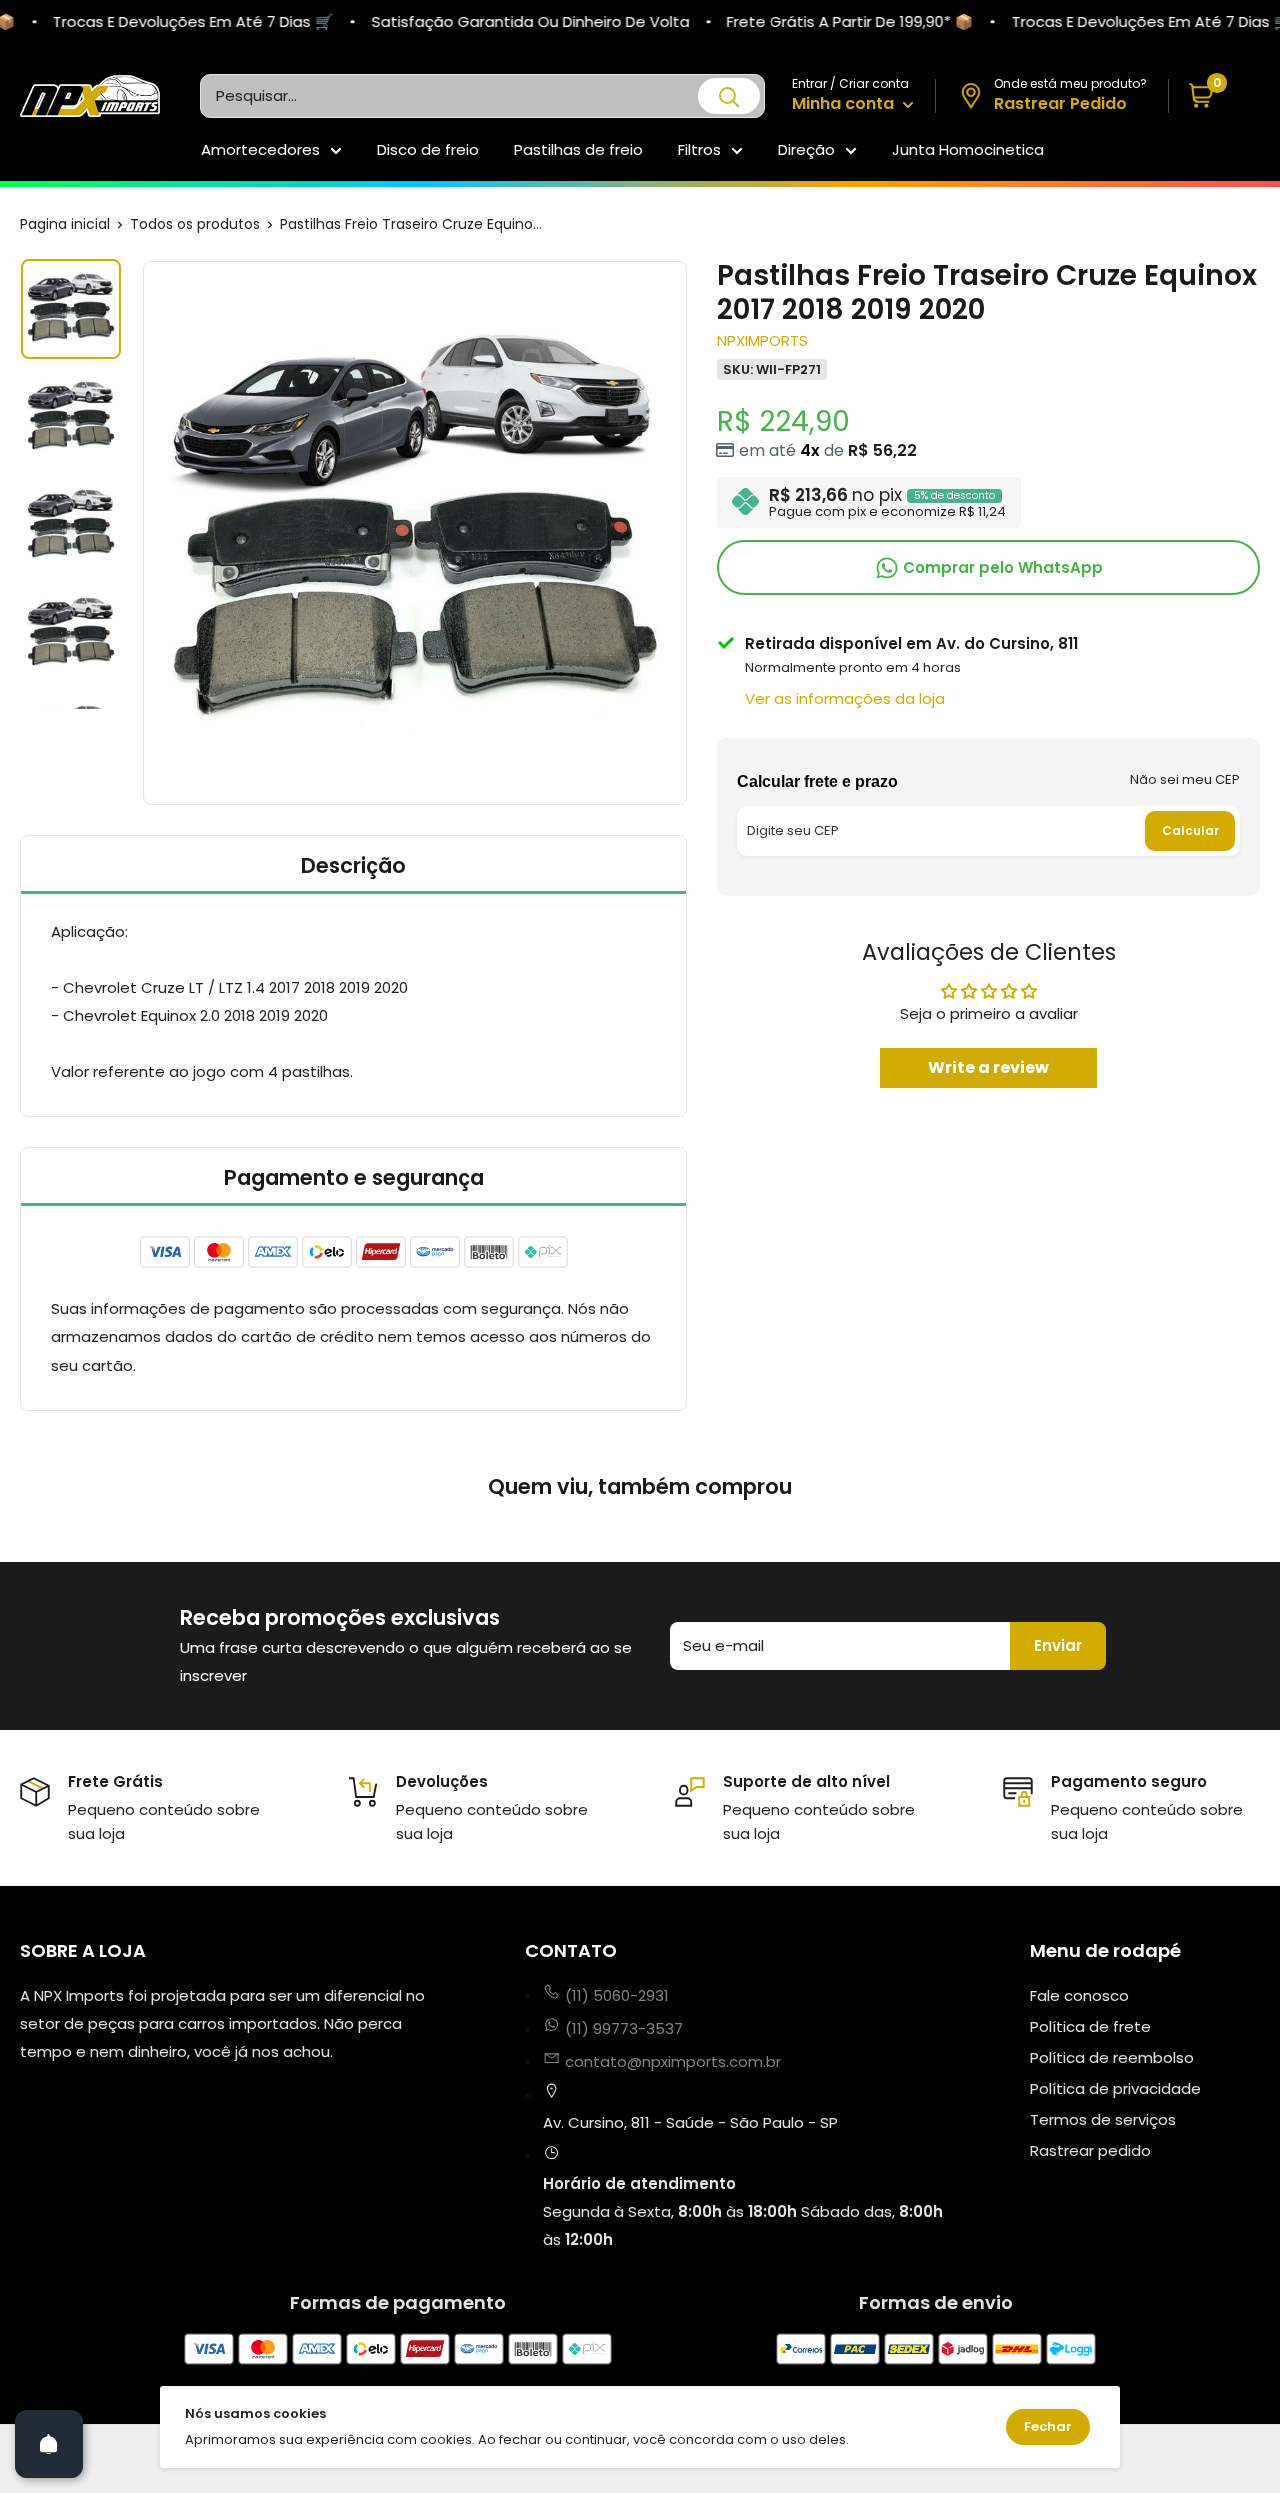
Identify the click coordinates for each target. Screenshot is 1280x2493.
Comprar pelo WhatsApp (1001, 566)
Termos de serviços (1103, 2119)
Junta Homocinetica (968, 149)
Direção (806, 149)
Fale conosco (1079, 1995)
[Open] (49, 2444)
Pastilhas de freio (578, 149)
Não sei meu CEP (1185, 778)
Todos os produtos (195, 224)
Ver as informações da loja (845, 697)
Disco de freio (428, 149)
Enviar (1058, 1645)
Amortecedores (260, 149)
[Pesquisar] (729, 96)
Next (690, 533)
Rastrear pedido (1090, 2150)
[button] (1214, 96)
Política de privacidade (1115, 2088)
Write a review (988, 1066)
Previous (140, 533)
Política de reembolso (1112, 2057)
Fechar (1048, 2426)
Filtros (699, 149)
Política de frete (1090, 2026)
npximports (762, 339)
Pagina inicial (65, 224)
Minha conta (845, 103)
